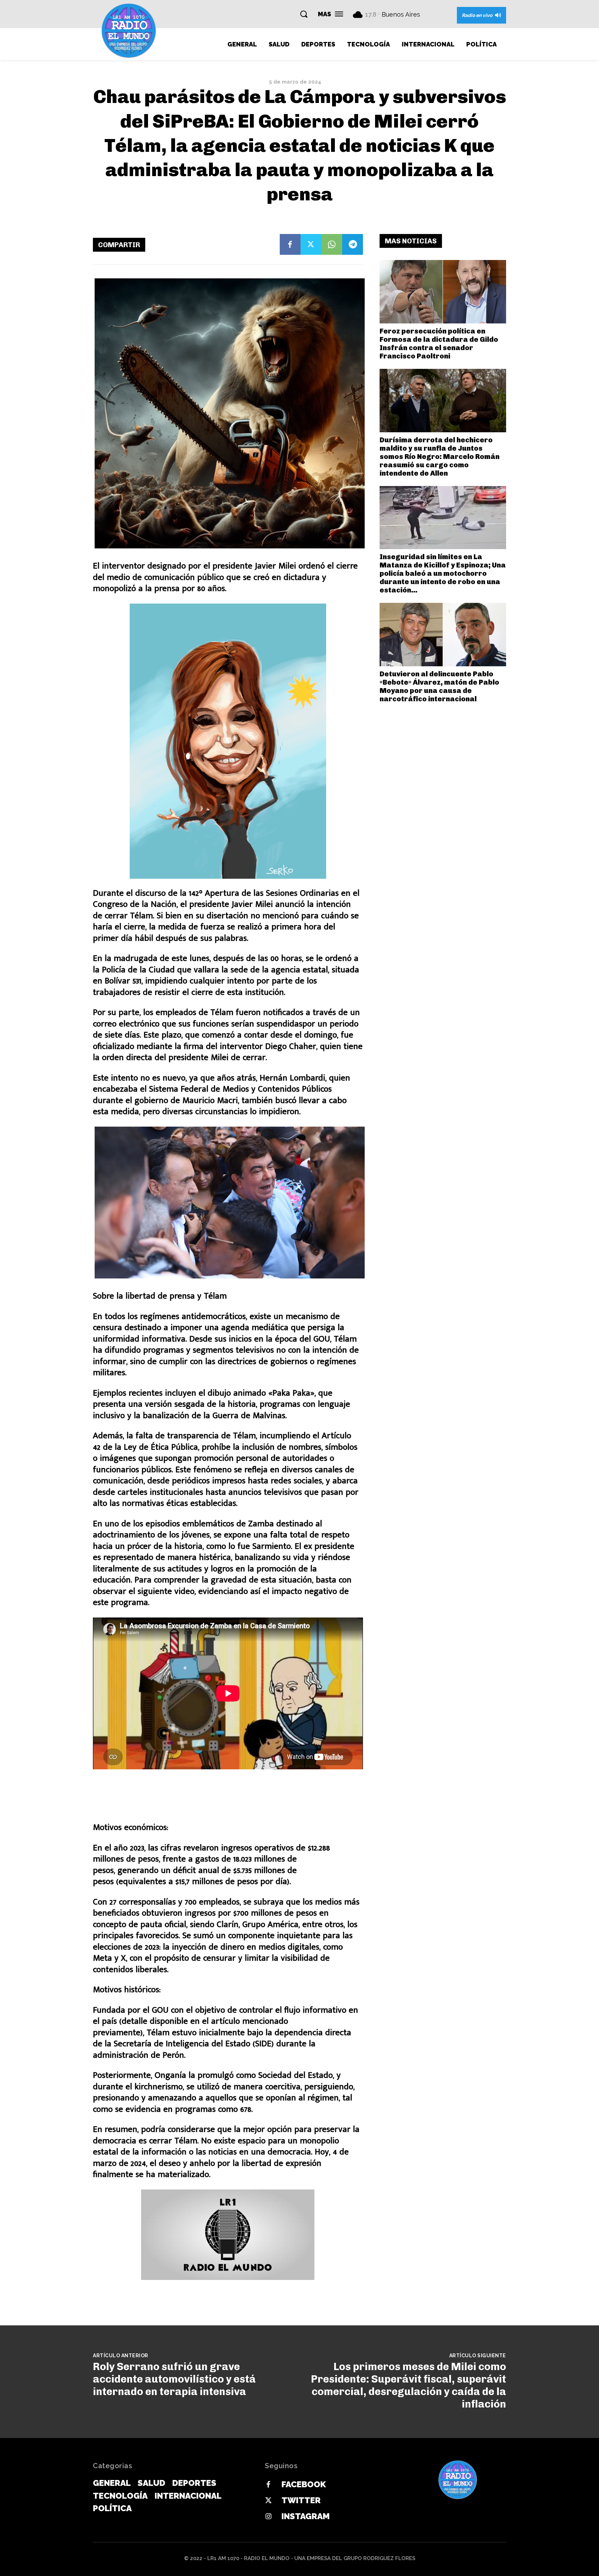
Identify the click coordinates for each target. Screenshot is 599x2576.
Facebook (304, 2484)
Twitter (301, 2500)
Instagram (306, 2516)
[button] (304, 14)
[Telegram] (353, 244)
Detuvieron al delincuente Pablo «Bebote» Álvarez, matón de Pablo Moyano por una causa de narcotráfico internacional (439, 686)
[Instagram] (268, 2517)
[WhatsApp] (332, 244)
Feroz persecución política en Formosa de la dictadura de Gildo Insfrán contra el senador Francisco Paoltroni (439, 344)
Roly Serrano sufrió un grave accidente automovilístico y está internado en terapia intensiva (174, 2379)
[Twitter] (311, 244)
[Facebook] (290, 244)
